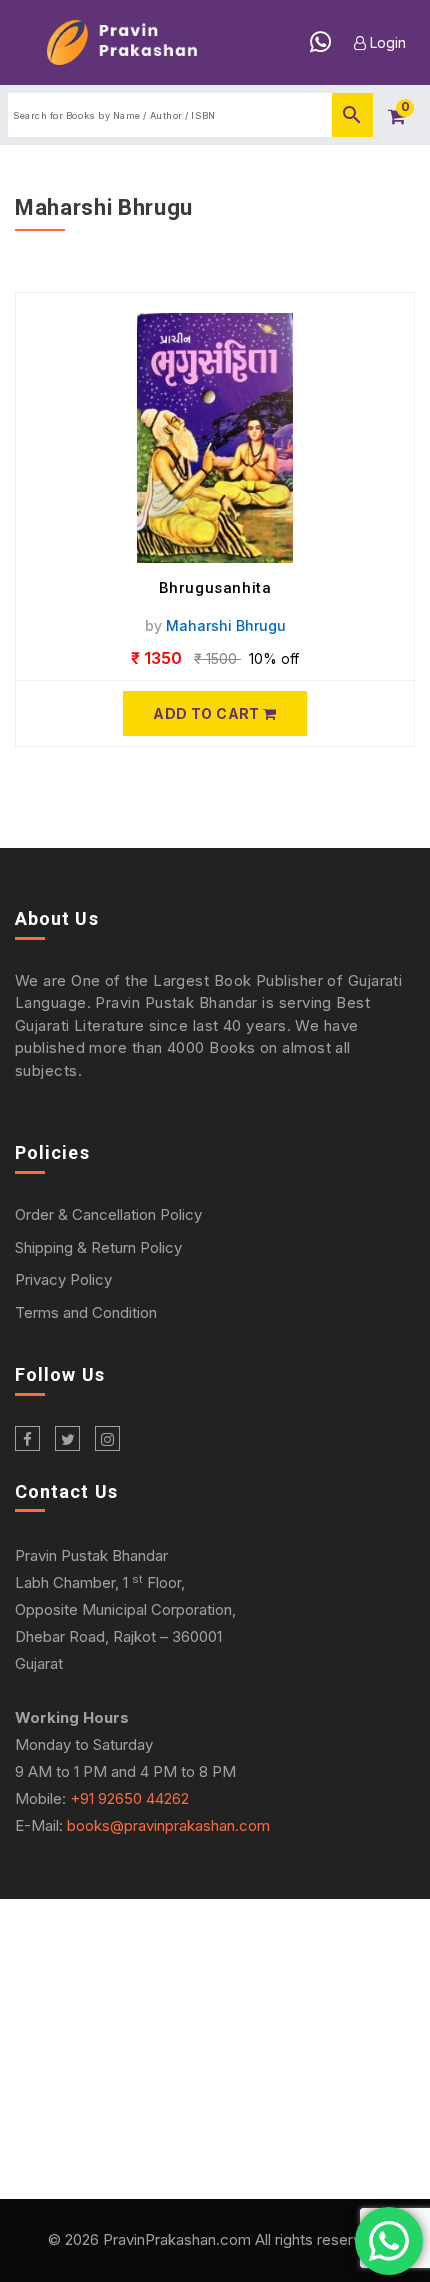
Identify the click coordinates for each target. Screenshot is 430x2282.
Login (386, 42)
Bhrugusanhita (215, 588)
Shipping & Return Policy (98, 1247)
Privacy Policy (63, 1279)
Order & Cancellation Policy (108, 1214)
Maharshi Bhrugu (226, 625)
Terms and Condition (86, 1312)
